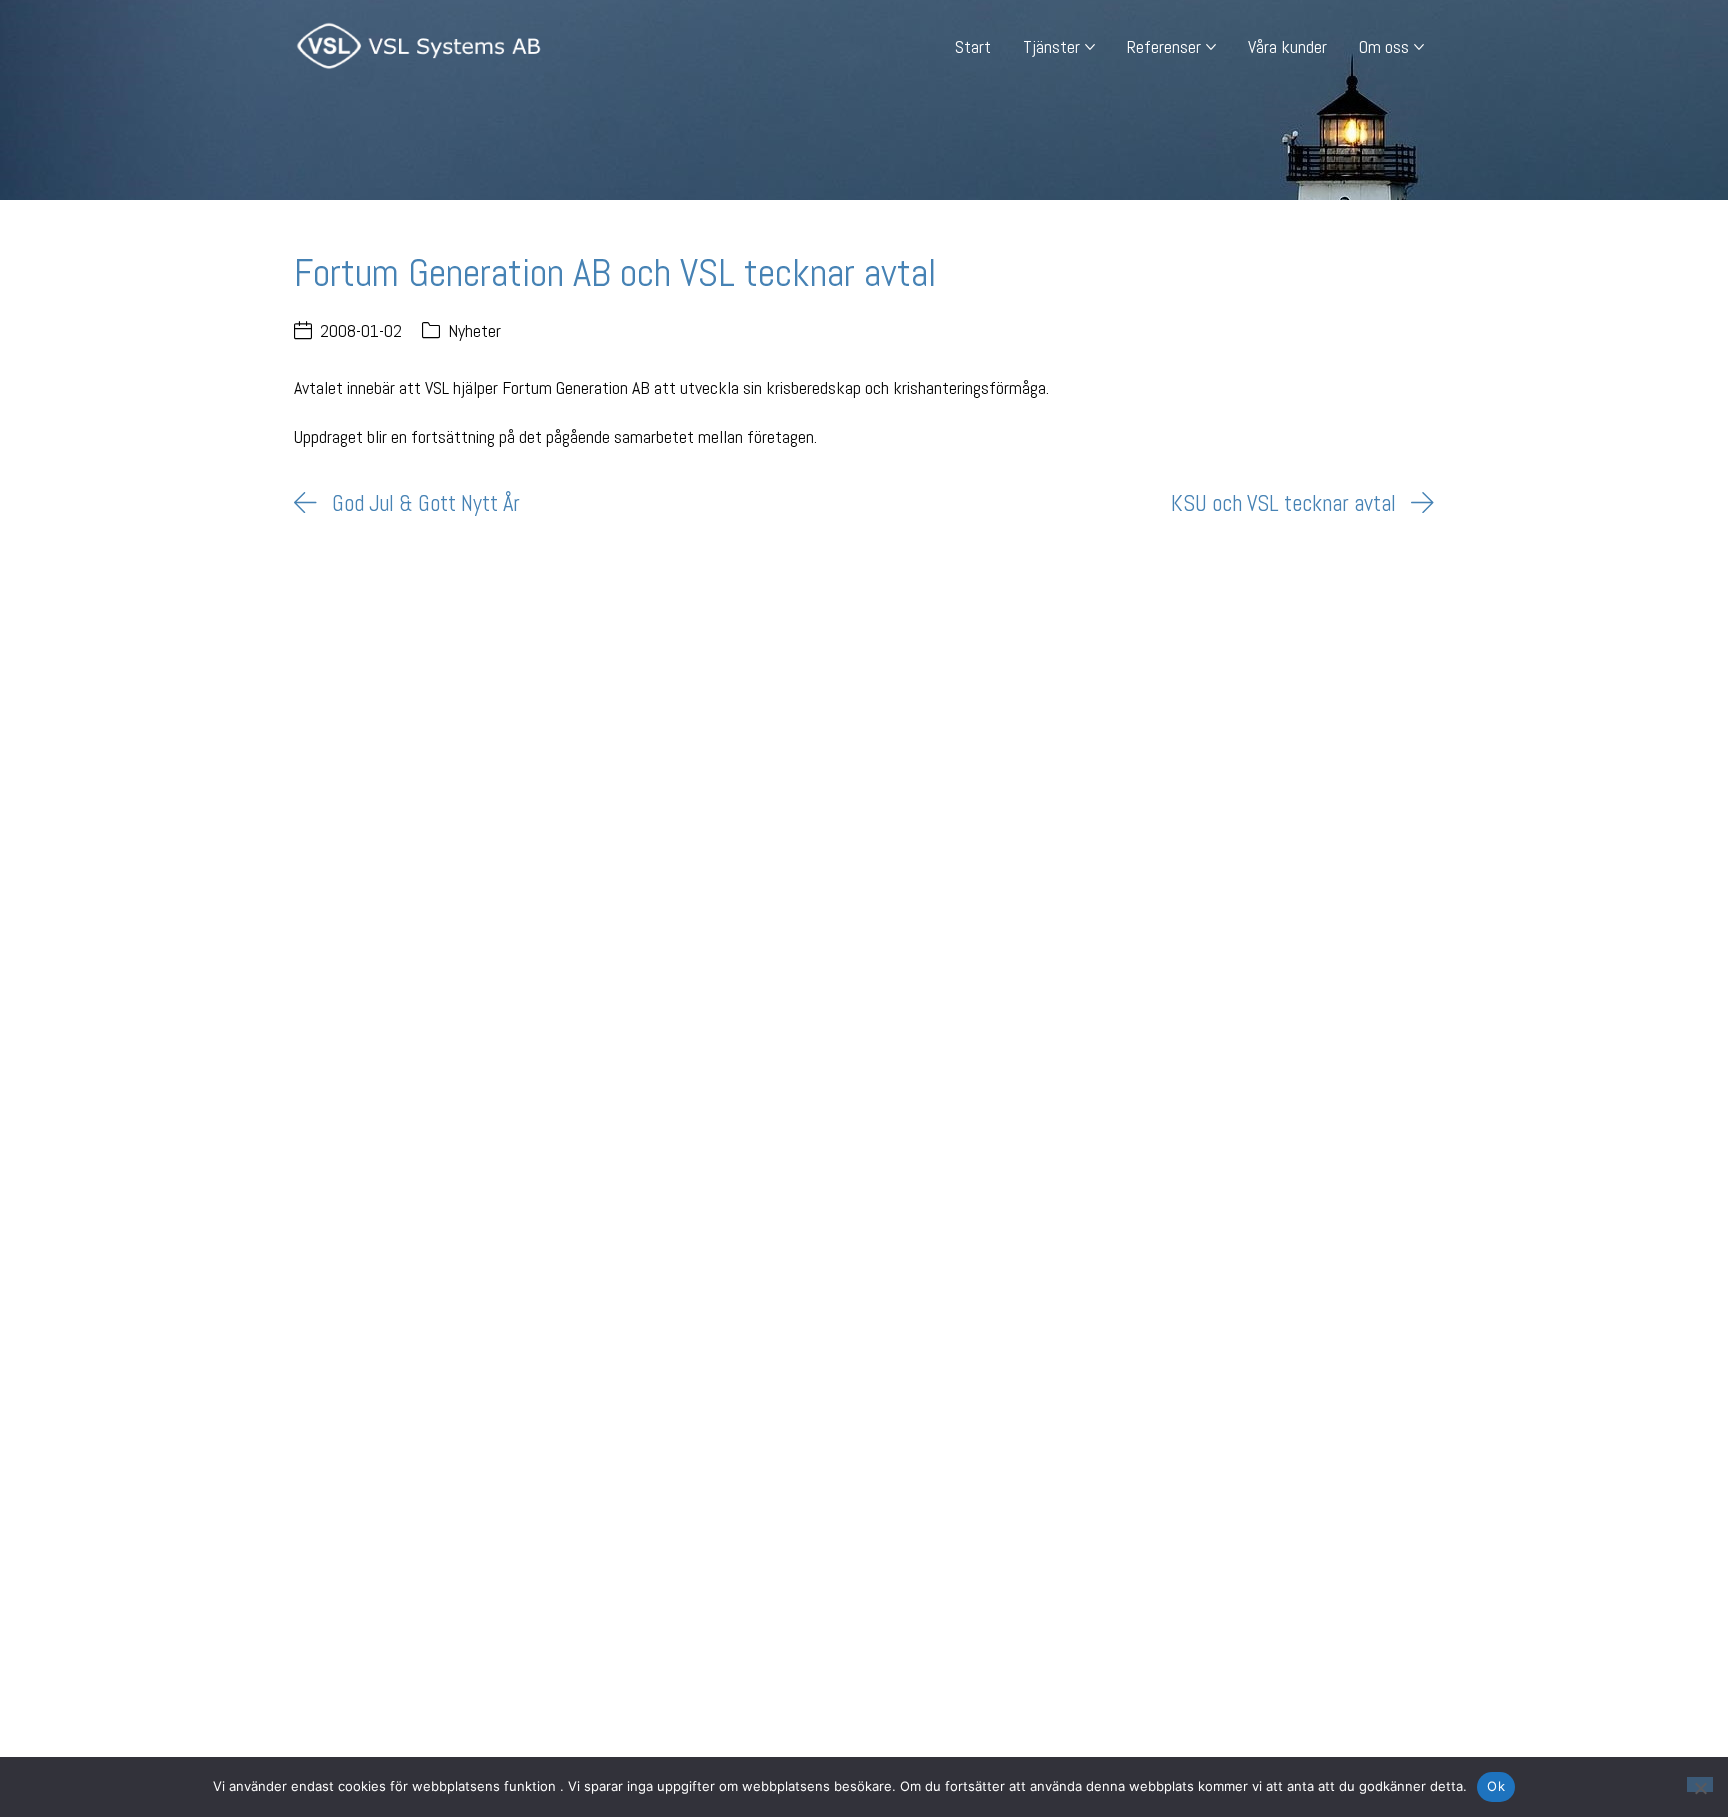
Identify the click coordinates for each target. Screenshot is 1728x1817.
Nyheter (474, 330)
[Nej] (1700, 1784)
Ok (1496, 1786)
